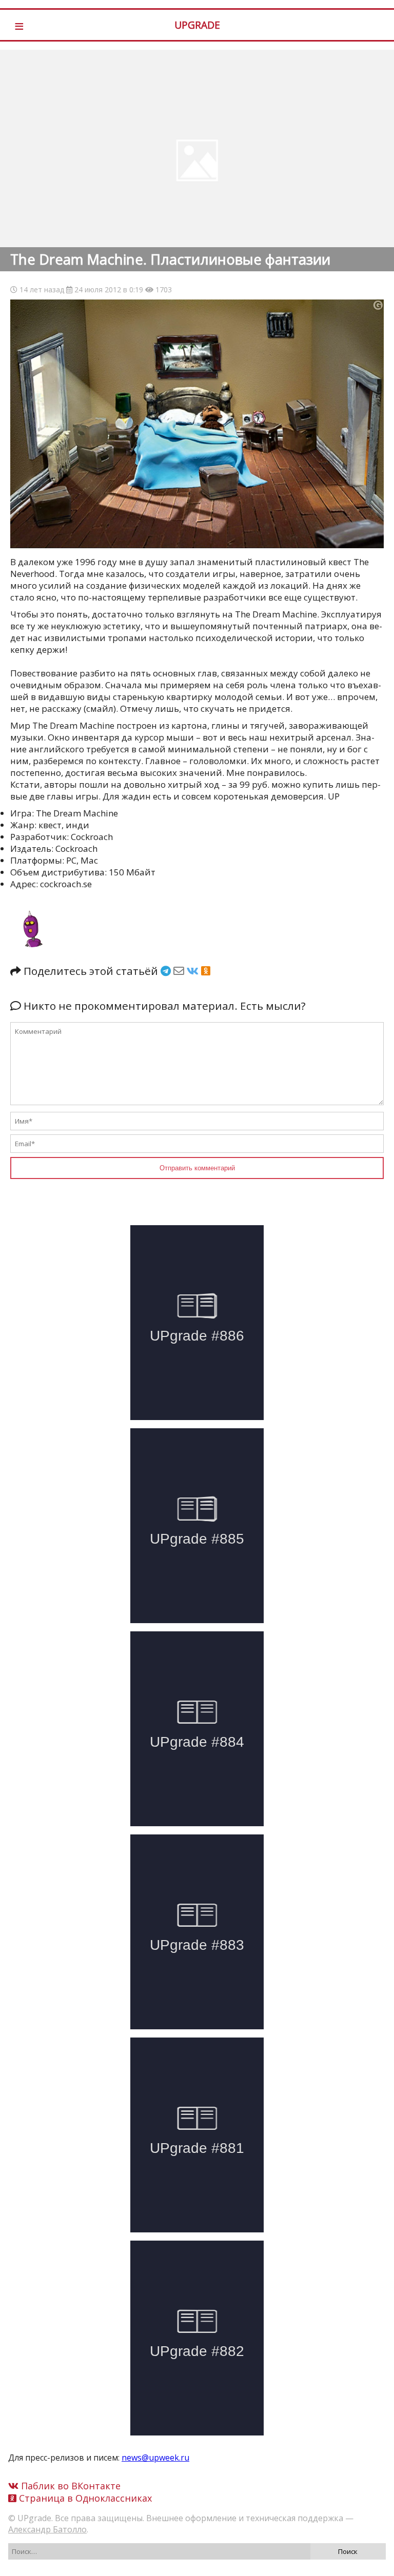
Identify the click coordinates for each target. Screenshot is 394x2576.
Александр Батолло (47, 2529)
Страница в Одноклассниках (84, 2498)
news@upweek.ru (155, 2458)
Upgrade (197, 25)
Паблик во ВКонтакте (70, 2486)
